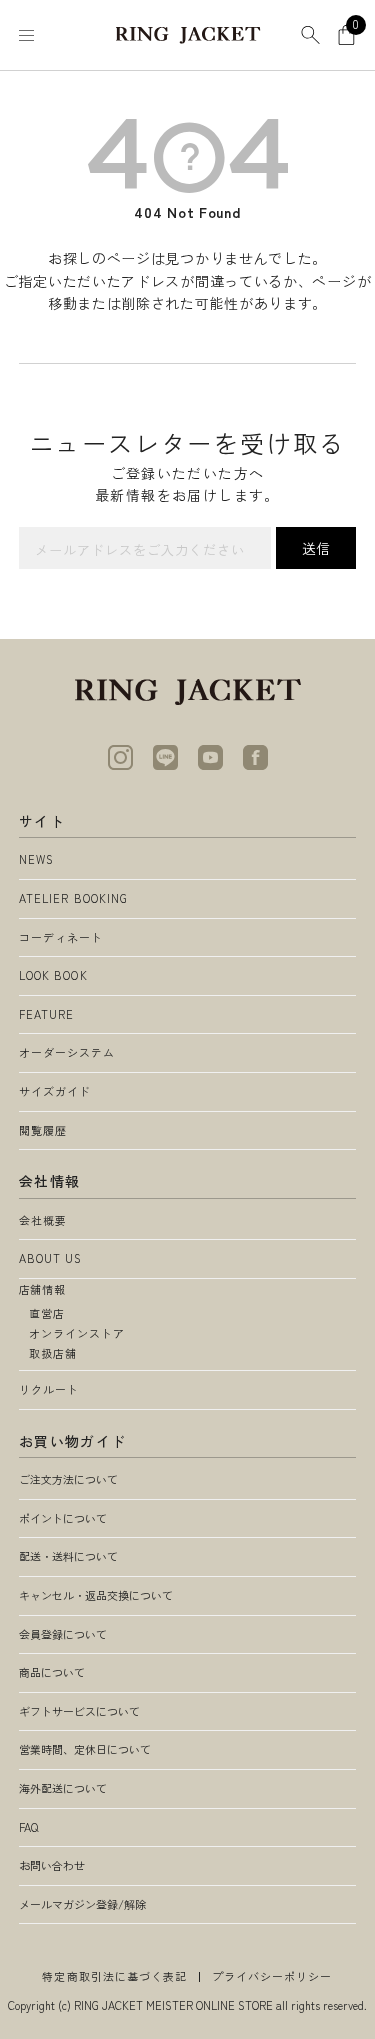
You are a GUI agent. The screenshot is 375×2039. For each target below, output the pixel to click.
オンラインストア (77, 1333)
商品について (52, 1672)
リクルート (49, 1389)
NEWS (36, 859)
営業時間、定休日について (85, 1749)
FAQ (28, 1827)
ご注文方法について (68, 1479)
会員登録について (63, 1634)
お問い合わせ (52, 1865)
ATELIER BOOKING (74, 898)
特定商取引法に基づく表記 (114, 1976)
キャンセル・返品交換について (96, 1595)
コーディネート (61, 937)
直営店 (47, 1313)
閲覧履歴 (43, 1130)
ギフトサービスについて (79, 1711)
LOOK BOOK (53, 975)
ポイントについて (63, 1518)
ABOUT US (51, 1258)
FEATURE (47, 1014)
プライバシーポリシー (272, 1976)
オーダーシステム (67, 1052)
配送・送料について (68, 1556)
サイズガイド (55, 1091)
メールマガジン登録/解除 (82, 1904)
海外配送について (63, 1788)
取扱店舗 (53, 1353)
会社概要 (43, 1220)
